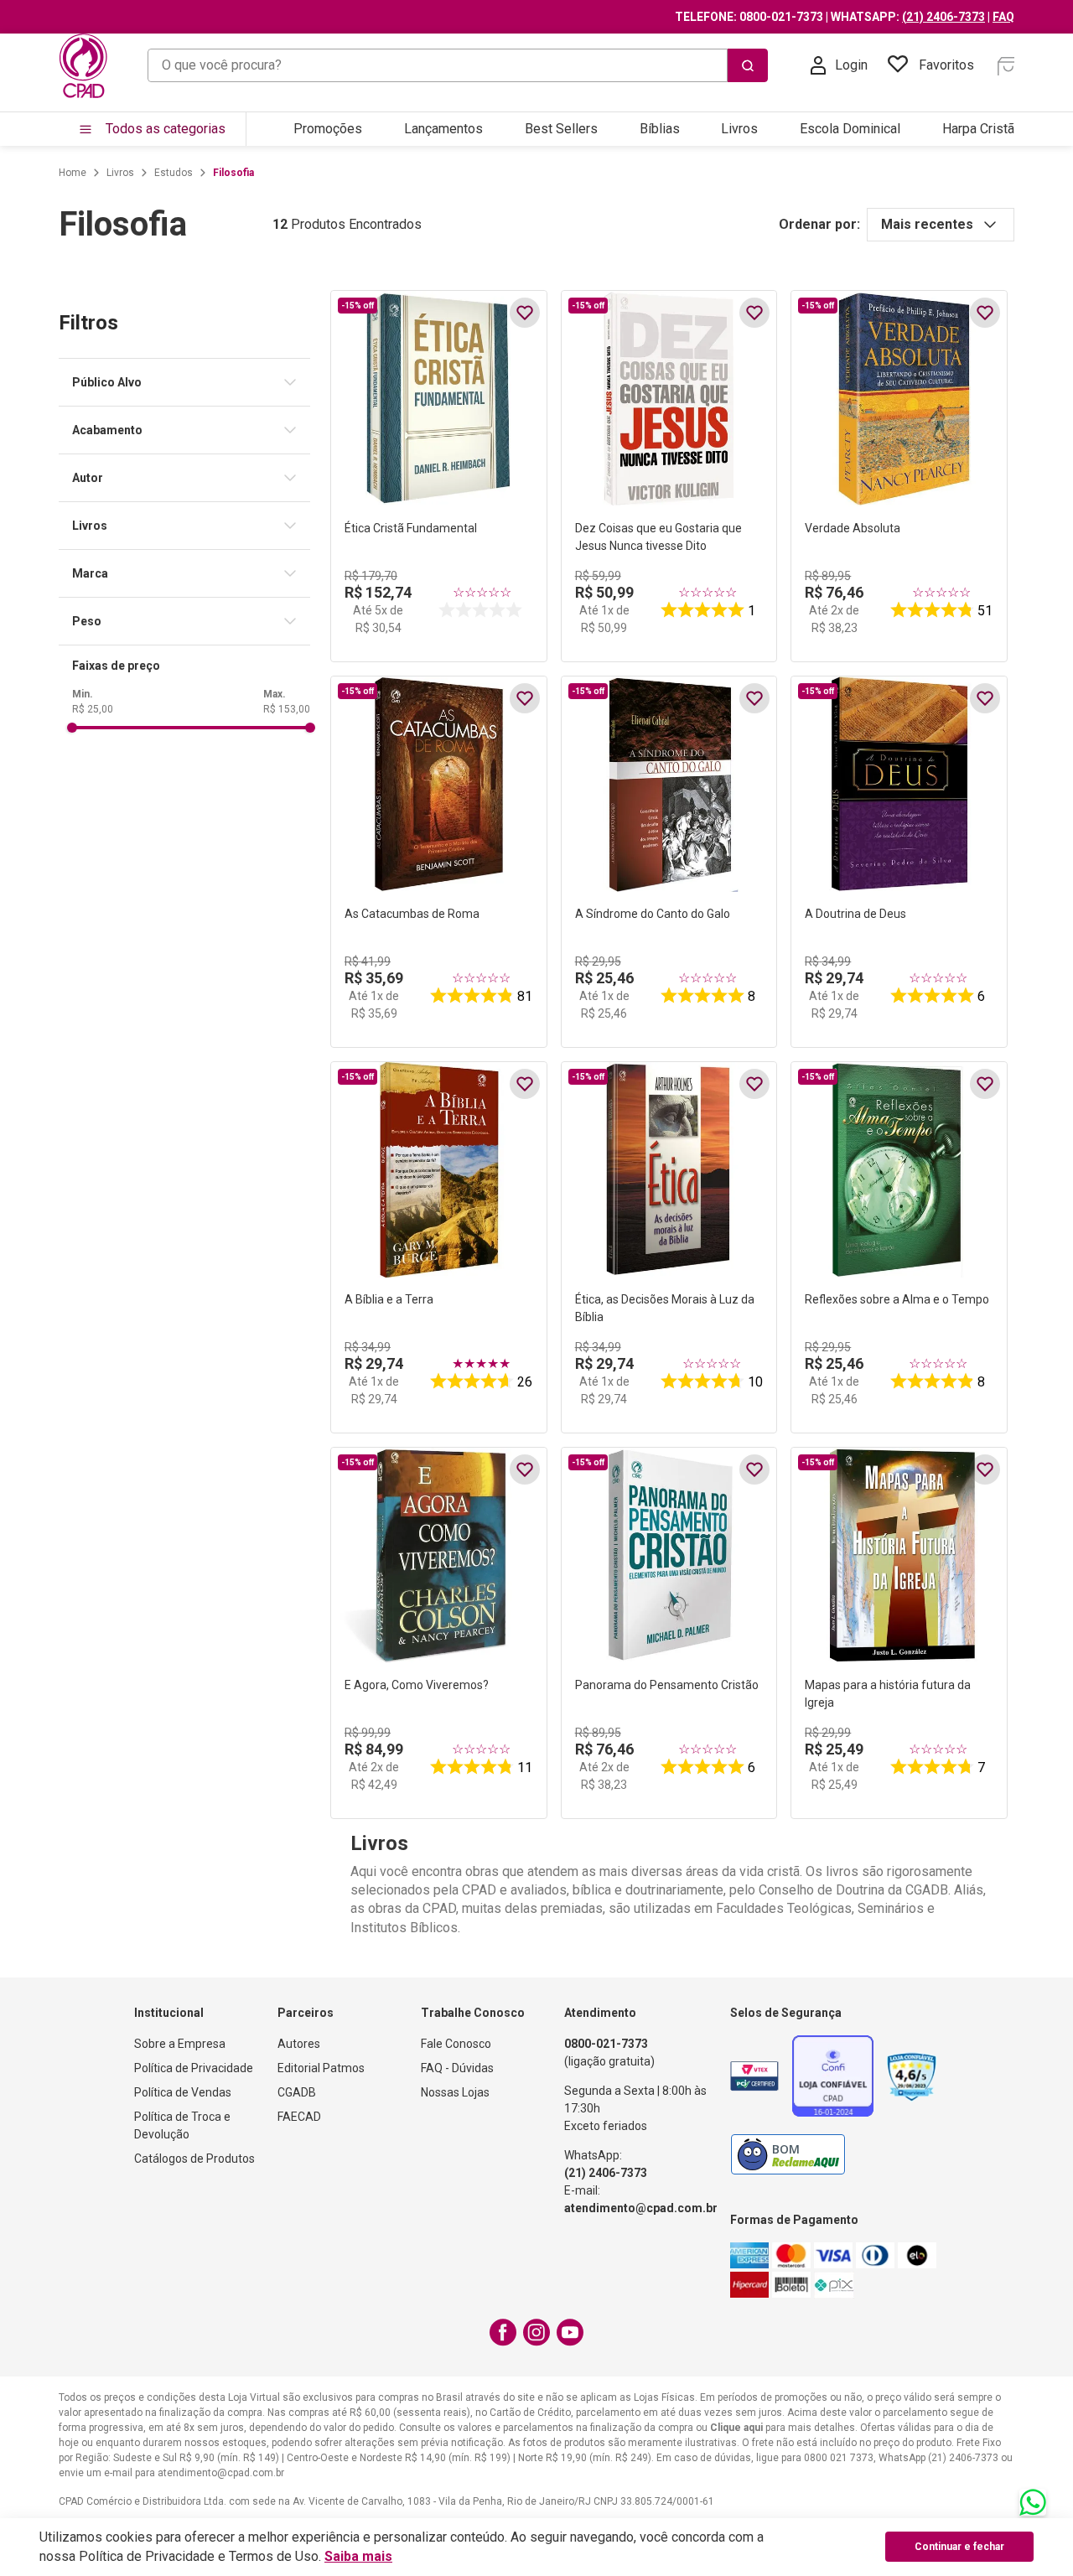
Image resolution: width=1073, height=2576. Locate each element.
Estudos (174, 173)
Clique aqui (736, 2428)
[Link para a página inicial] (73, 173)
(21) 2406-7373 (943, 17)
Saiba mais (358, 2556)
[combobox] (458, 65)
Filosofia (233, 173)
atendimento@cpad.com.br (641, 2208)
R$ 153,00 (287, 709)
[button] (191, 382)
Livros (120, 173)
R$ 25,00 (93, 709)
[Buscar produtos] (748, 65)
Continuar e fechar (959, 2547)
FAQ (1003, 17)
